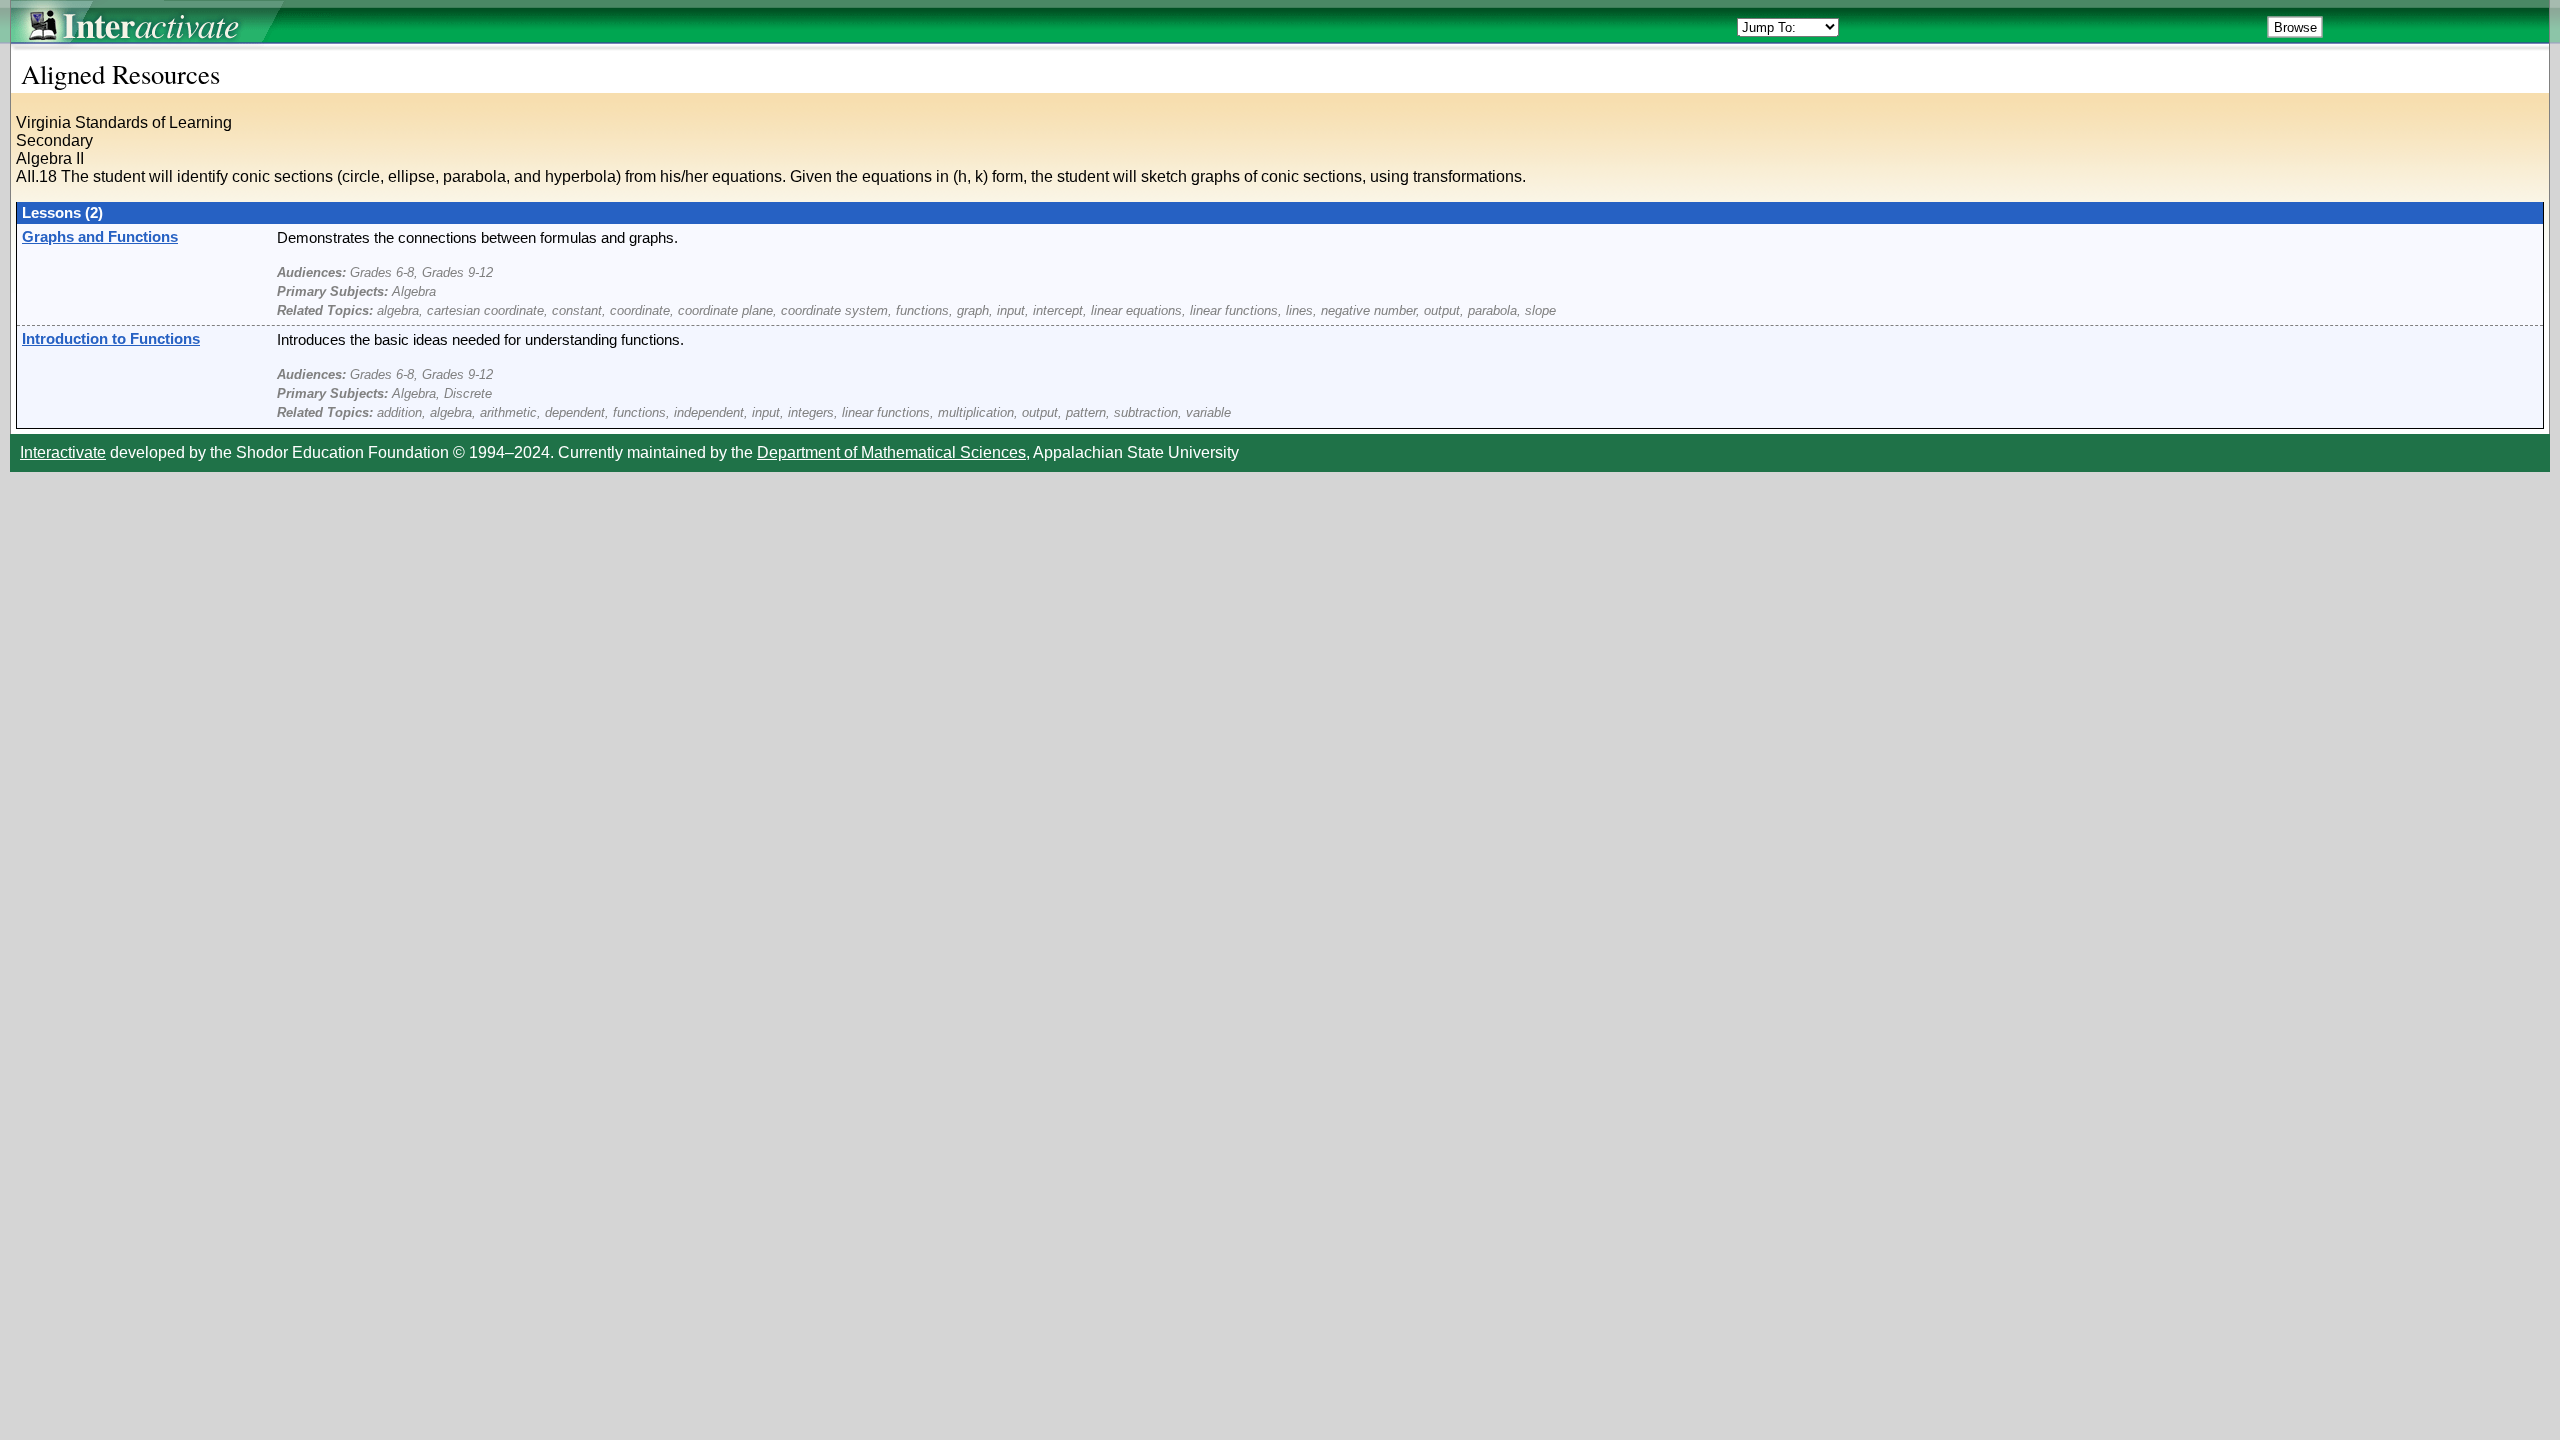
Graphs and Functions (100, 237)
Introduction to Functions (111, 339)
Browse (2295, 27)
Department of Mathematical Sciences (891, 452)
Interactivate (63, 452)
